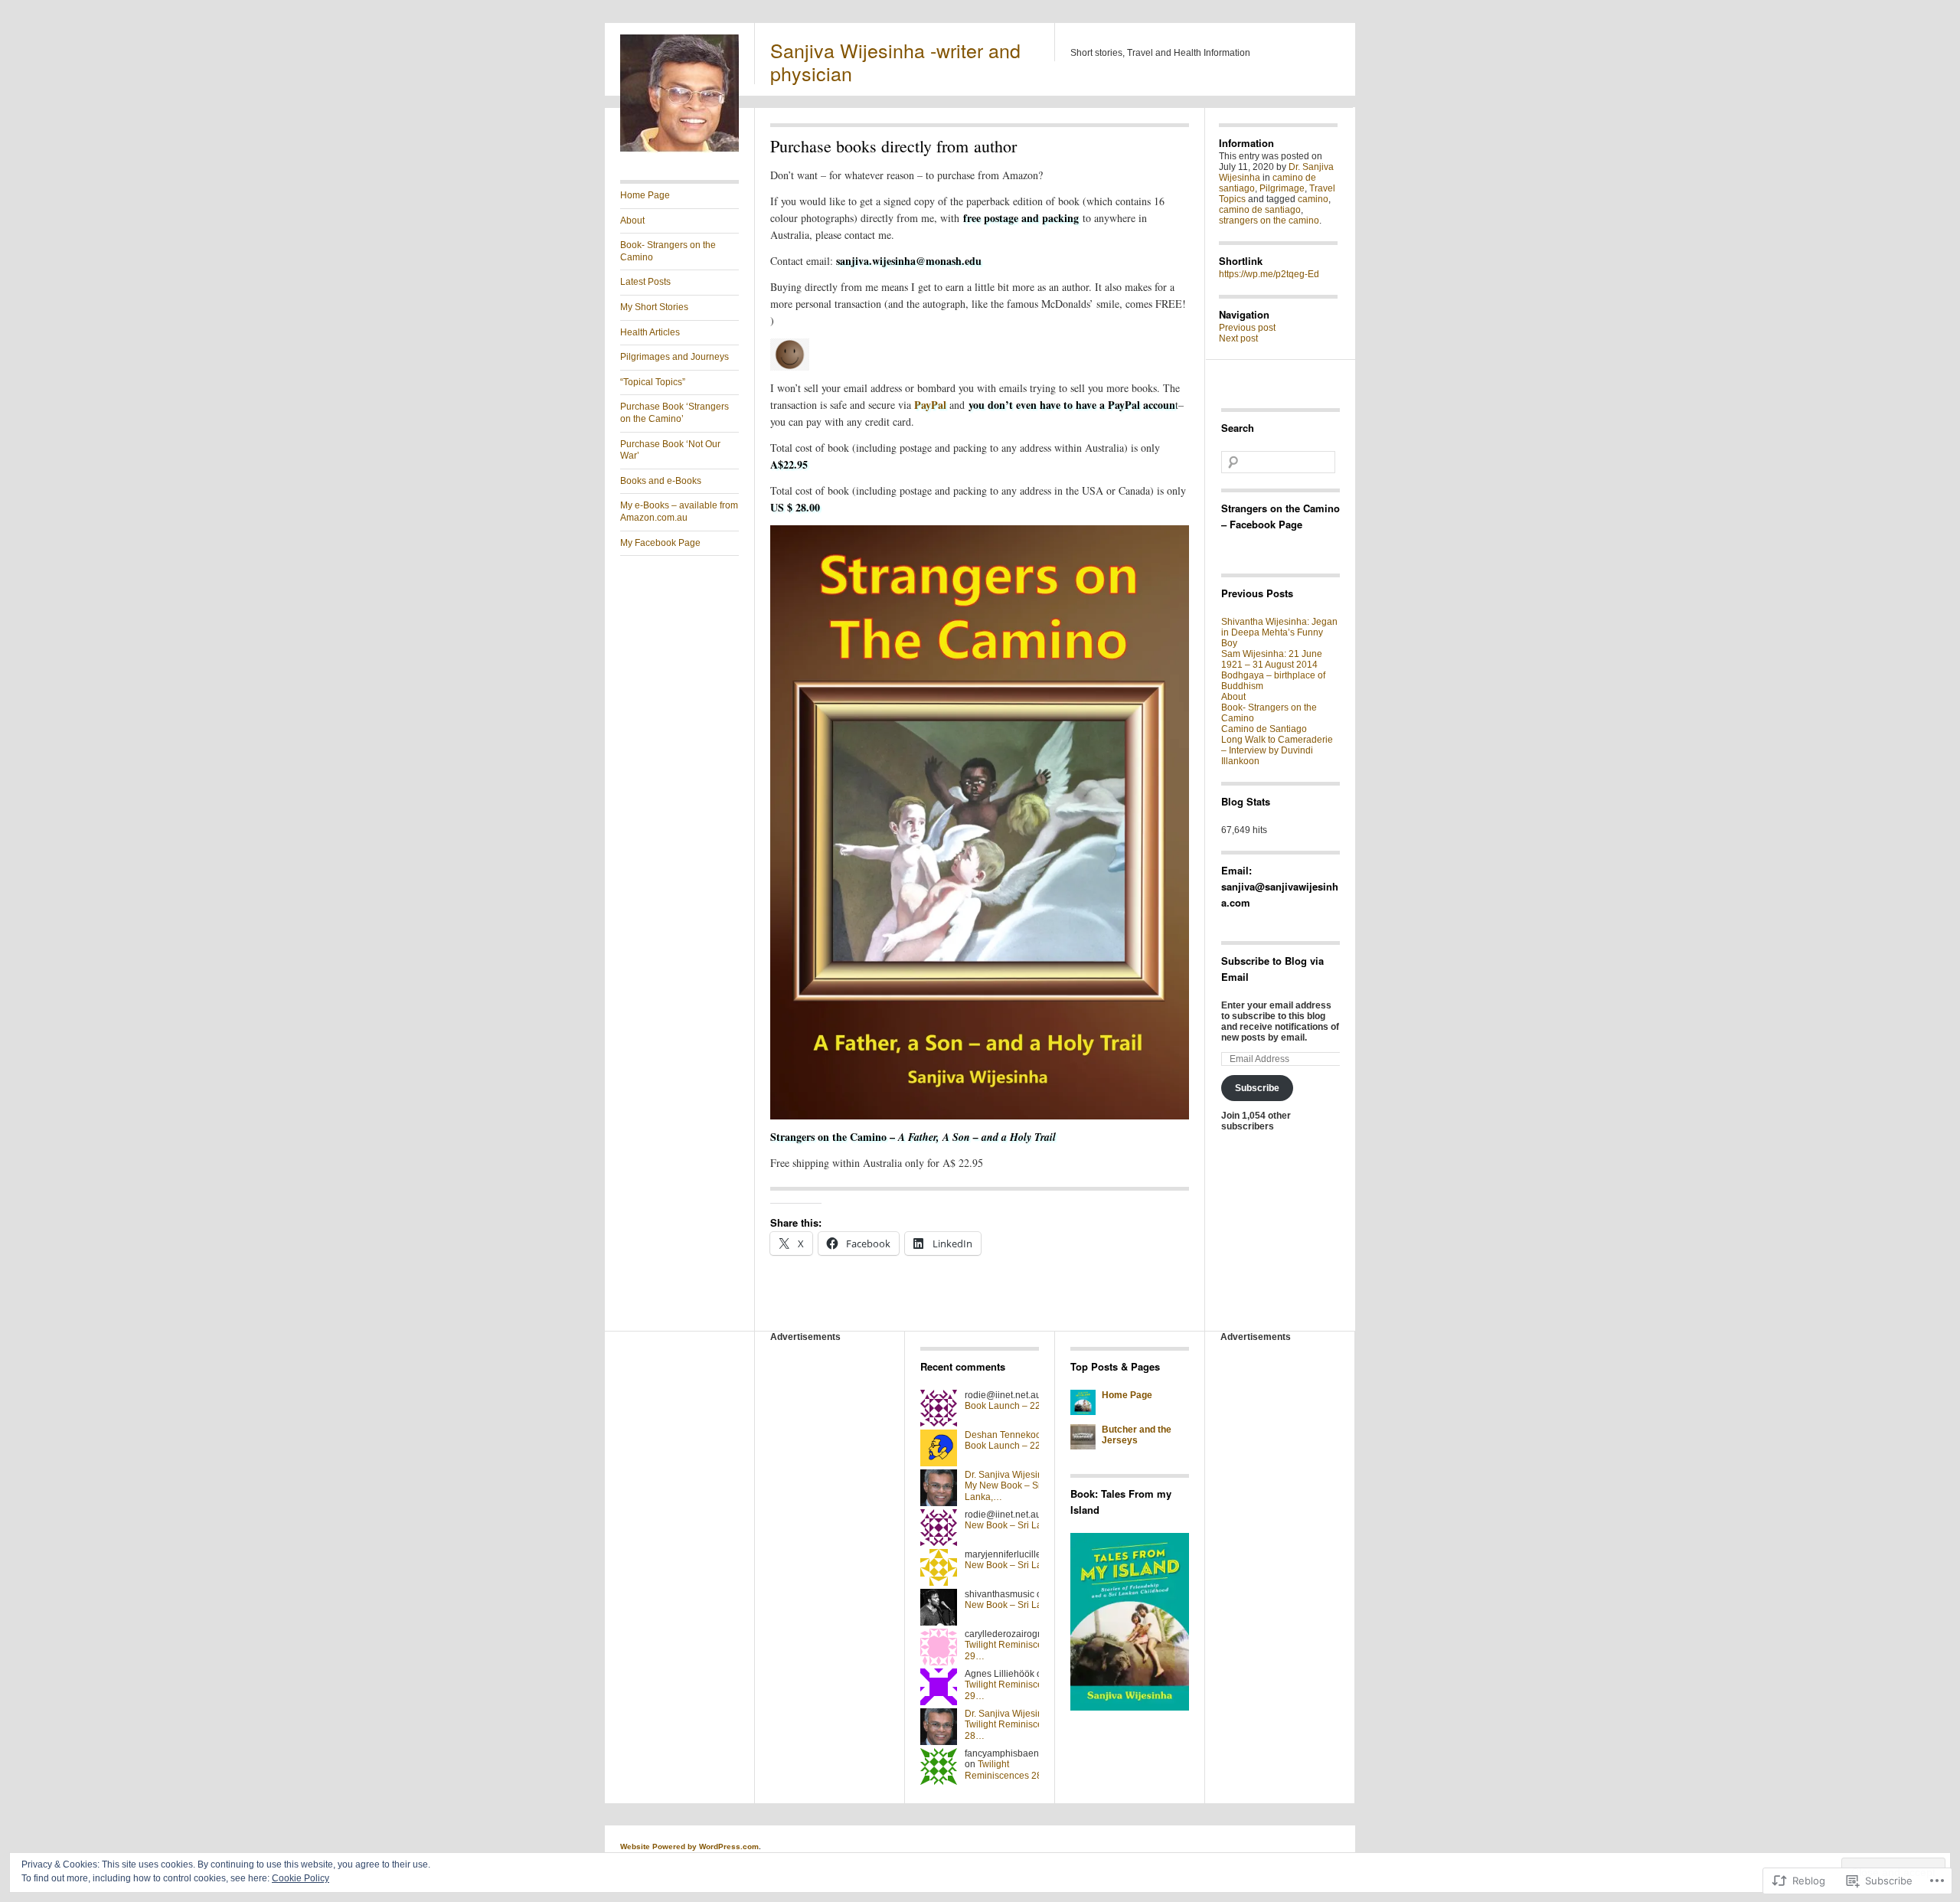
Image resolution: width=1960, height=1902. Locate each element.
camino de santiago (1260, 210)
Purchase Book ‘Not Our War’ (670, 450)
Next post (1238, 338)
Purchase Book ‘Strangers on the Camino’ (675, 413)
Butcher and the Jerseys (1137, 1435)
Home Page (645, 195)
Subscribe (1257, 1088)
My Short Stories (654, 307)
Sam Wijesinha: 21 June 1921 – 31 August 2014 (1272, 659)
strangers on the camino (1269, 221)
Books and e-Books (661, 481)
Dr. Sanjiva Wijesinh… (1011, 1475)
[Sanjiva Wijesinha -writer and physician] (679, 150)
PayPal (930, 405)
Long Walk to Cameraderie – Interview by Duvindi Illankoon (1277, 750)
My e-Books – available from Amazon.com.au (679, 511)
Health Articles (650, 332)
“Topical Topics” (653, 382)
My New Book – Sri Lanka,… (1017, 1520)
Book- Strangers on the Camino (668, 251)
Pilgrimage (1282, 188)
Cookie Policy (301, 1878)
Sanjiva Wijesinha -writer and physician (895, 61)
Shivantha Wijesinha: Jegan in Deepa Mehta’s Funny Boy (1279, 632)
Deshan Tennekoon (1006, 1435)
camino (1313, 199)
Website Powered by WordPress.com (689, 1846)
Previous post (1247, 328)
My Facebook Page (660, 543)
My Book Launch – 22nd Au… (1019, 1400)
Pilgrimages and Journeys (675, 357)
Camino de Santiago (1264, 729)
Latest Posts (645, 282)
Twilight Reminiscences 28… (1008, 1770)
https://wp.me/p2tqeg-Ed (1269, 274)
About (632, 221)
